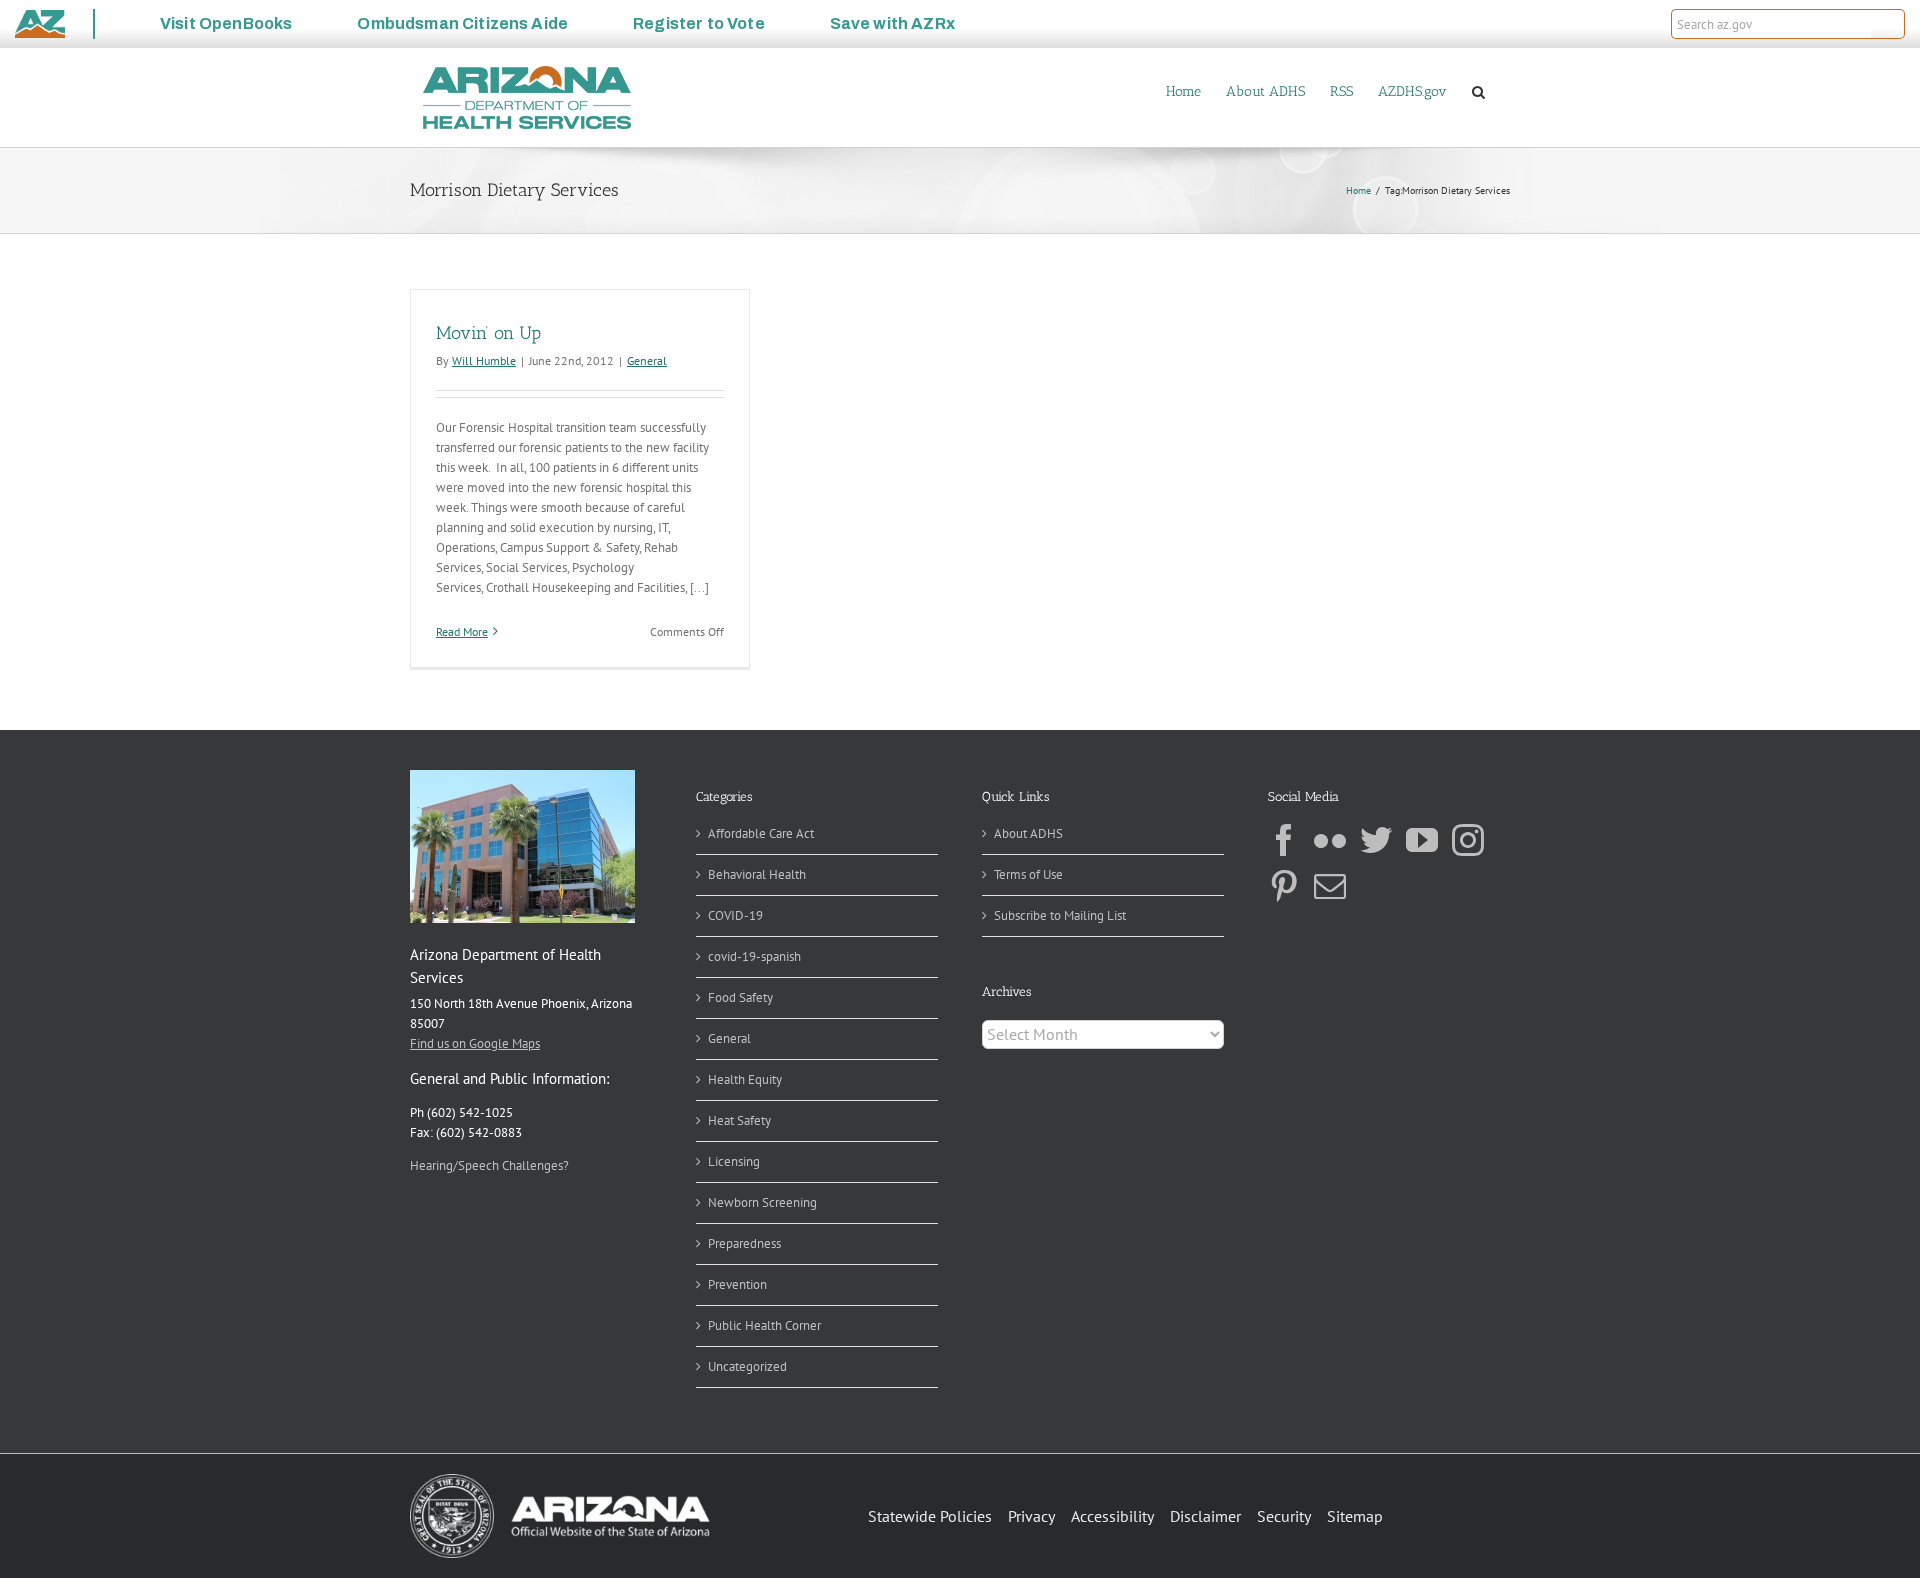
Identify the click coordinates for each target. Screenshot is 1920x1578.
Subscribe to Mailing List (1060, 915)
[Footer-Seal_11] (560, 1480)
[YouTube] (1422, 840)
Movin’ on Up (488, 333)
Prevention (737, 1284)
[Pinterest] (1284, 886)
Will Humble (484, 360)
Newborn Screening (762, 1202)
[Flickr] (1330, 840)
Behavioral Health (757, 874)
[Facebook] (1284, 840)
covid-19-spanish (754, 956)
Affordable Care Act (761, 833)
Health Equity (745, 1079)
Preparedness (744, 1243)
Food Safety (740, 997)
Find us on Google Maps (475, 1043)
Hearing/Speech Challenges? (489, 1165)
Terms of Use (1028, 874)
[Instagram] (1468, 840)
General (647, 360)
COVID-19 (735, 915)
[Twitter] (1376, 840)
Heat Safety (739, 1120)
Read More (462, 631)
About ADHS (1028, 833)
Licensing (734, 1161)
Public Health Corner (764, 1325)
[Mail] (1330, 886)
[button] (1888, 24)
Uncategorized (747, 1366)
